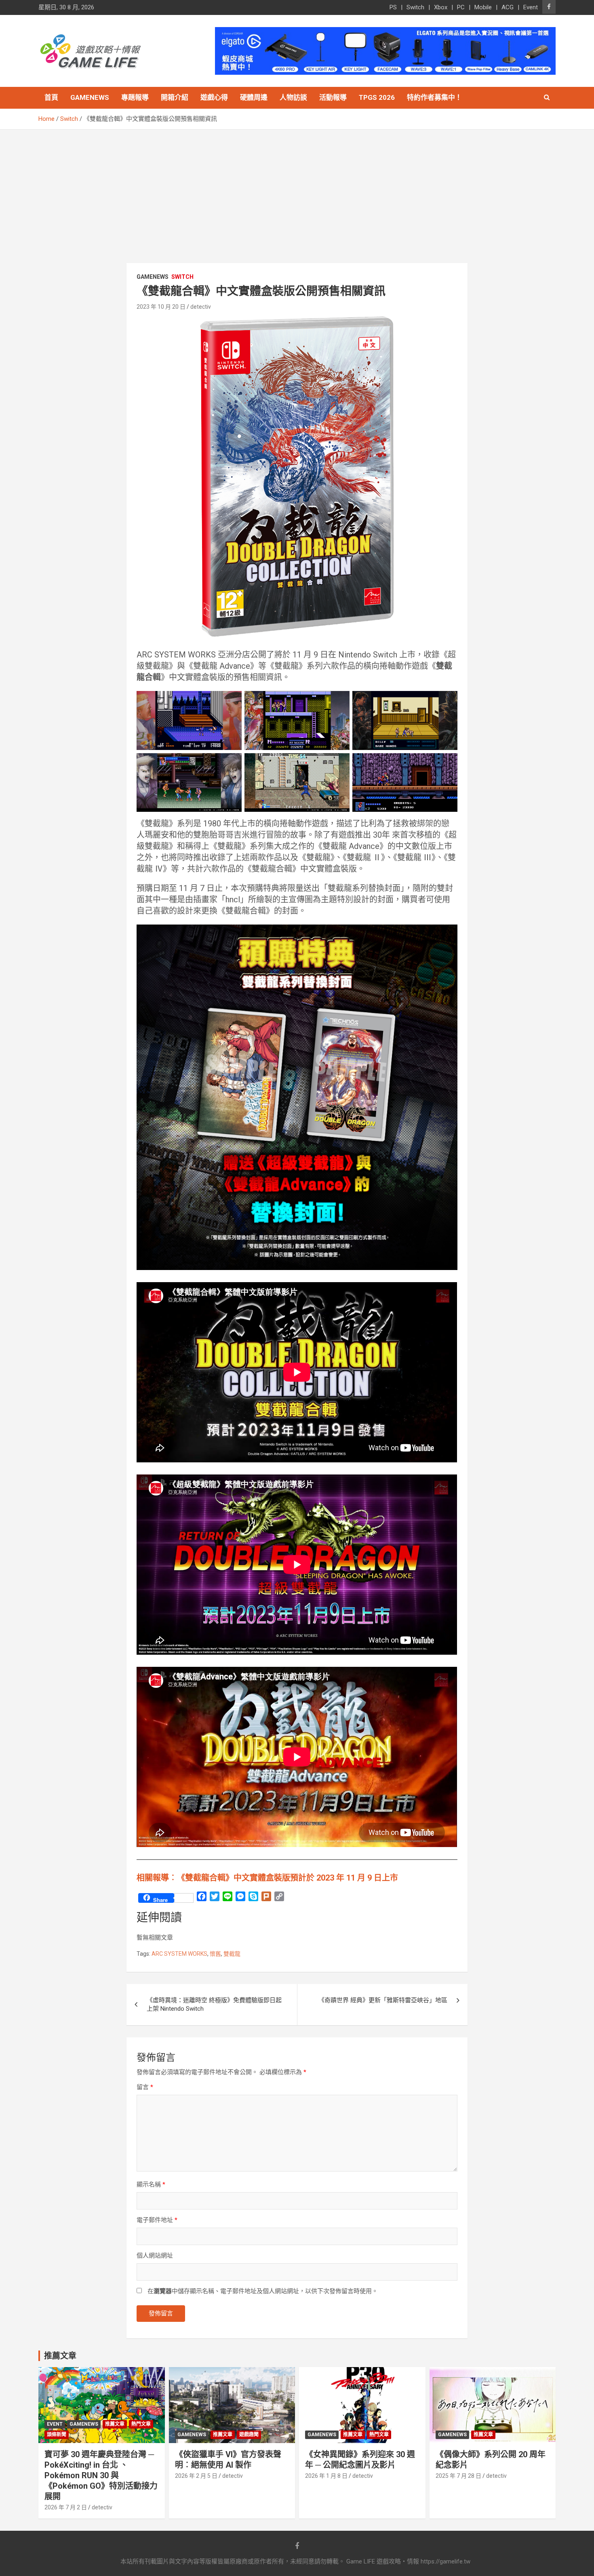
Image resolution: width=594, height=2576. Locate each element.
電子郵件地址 (157, 2220)
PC (461, 7)
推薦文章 (115, 2424)
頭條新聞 (57, 2435)
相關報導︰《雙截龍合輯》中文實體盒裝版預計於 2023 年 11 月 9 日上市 (267, 1878)
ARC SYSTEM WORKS (179, 1954)
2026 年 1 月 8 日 (326, 2476)
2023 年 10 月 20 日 (161, 307)
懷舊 (215, 1954)
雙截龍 (232, 1954)
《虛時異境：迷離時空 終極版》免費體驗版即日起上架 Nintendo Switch (214, 2004)
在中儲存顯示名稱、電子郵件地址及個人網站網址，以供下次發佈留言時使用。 (263, 2291)
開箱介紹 (175, 97)
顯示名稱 (151, 2184)
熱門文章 (141, 2424)
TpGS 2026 (377, 97)
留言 (145, 2087)
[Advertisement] (297, 190)
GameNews (90, 97)
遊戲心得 (214, 97)
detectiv (201, 307)
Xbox (441, 7)
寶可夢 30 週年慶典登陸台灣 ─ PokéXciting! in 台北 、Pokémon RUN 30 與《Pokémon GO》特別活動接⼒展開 (101, 2475)
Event (531, 7)
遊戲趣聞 (249, 2435)
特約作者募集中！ (434, 97)
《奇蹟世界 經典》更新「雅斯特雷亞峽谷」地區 (383, 2000)
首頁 (51, 97)
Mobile (483, 7)
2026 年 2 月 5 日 (196, 2476)
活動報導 (333, 97)
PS (393, 7)
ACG (508, 7)
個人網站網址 (155, 2256)
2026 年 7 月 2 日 (66, 2507)
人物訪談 (293, 97)
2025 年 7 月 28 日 (458, 2476)
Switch (415, 7)
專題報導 (135, 97)
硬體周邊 (254, 97)
